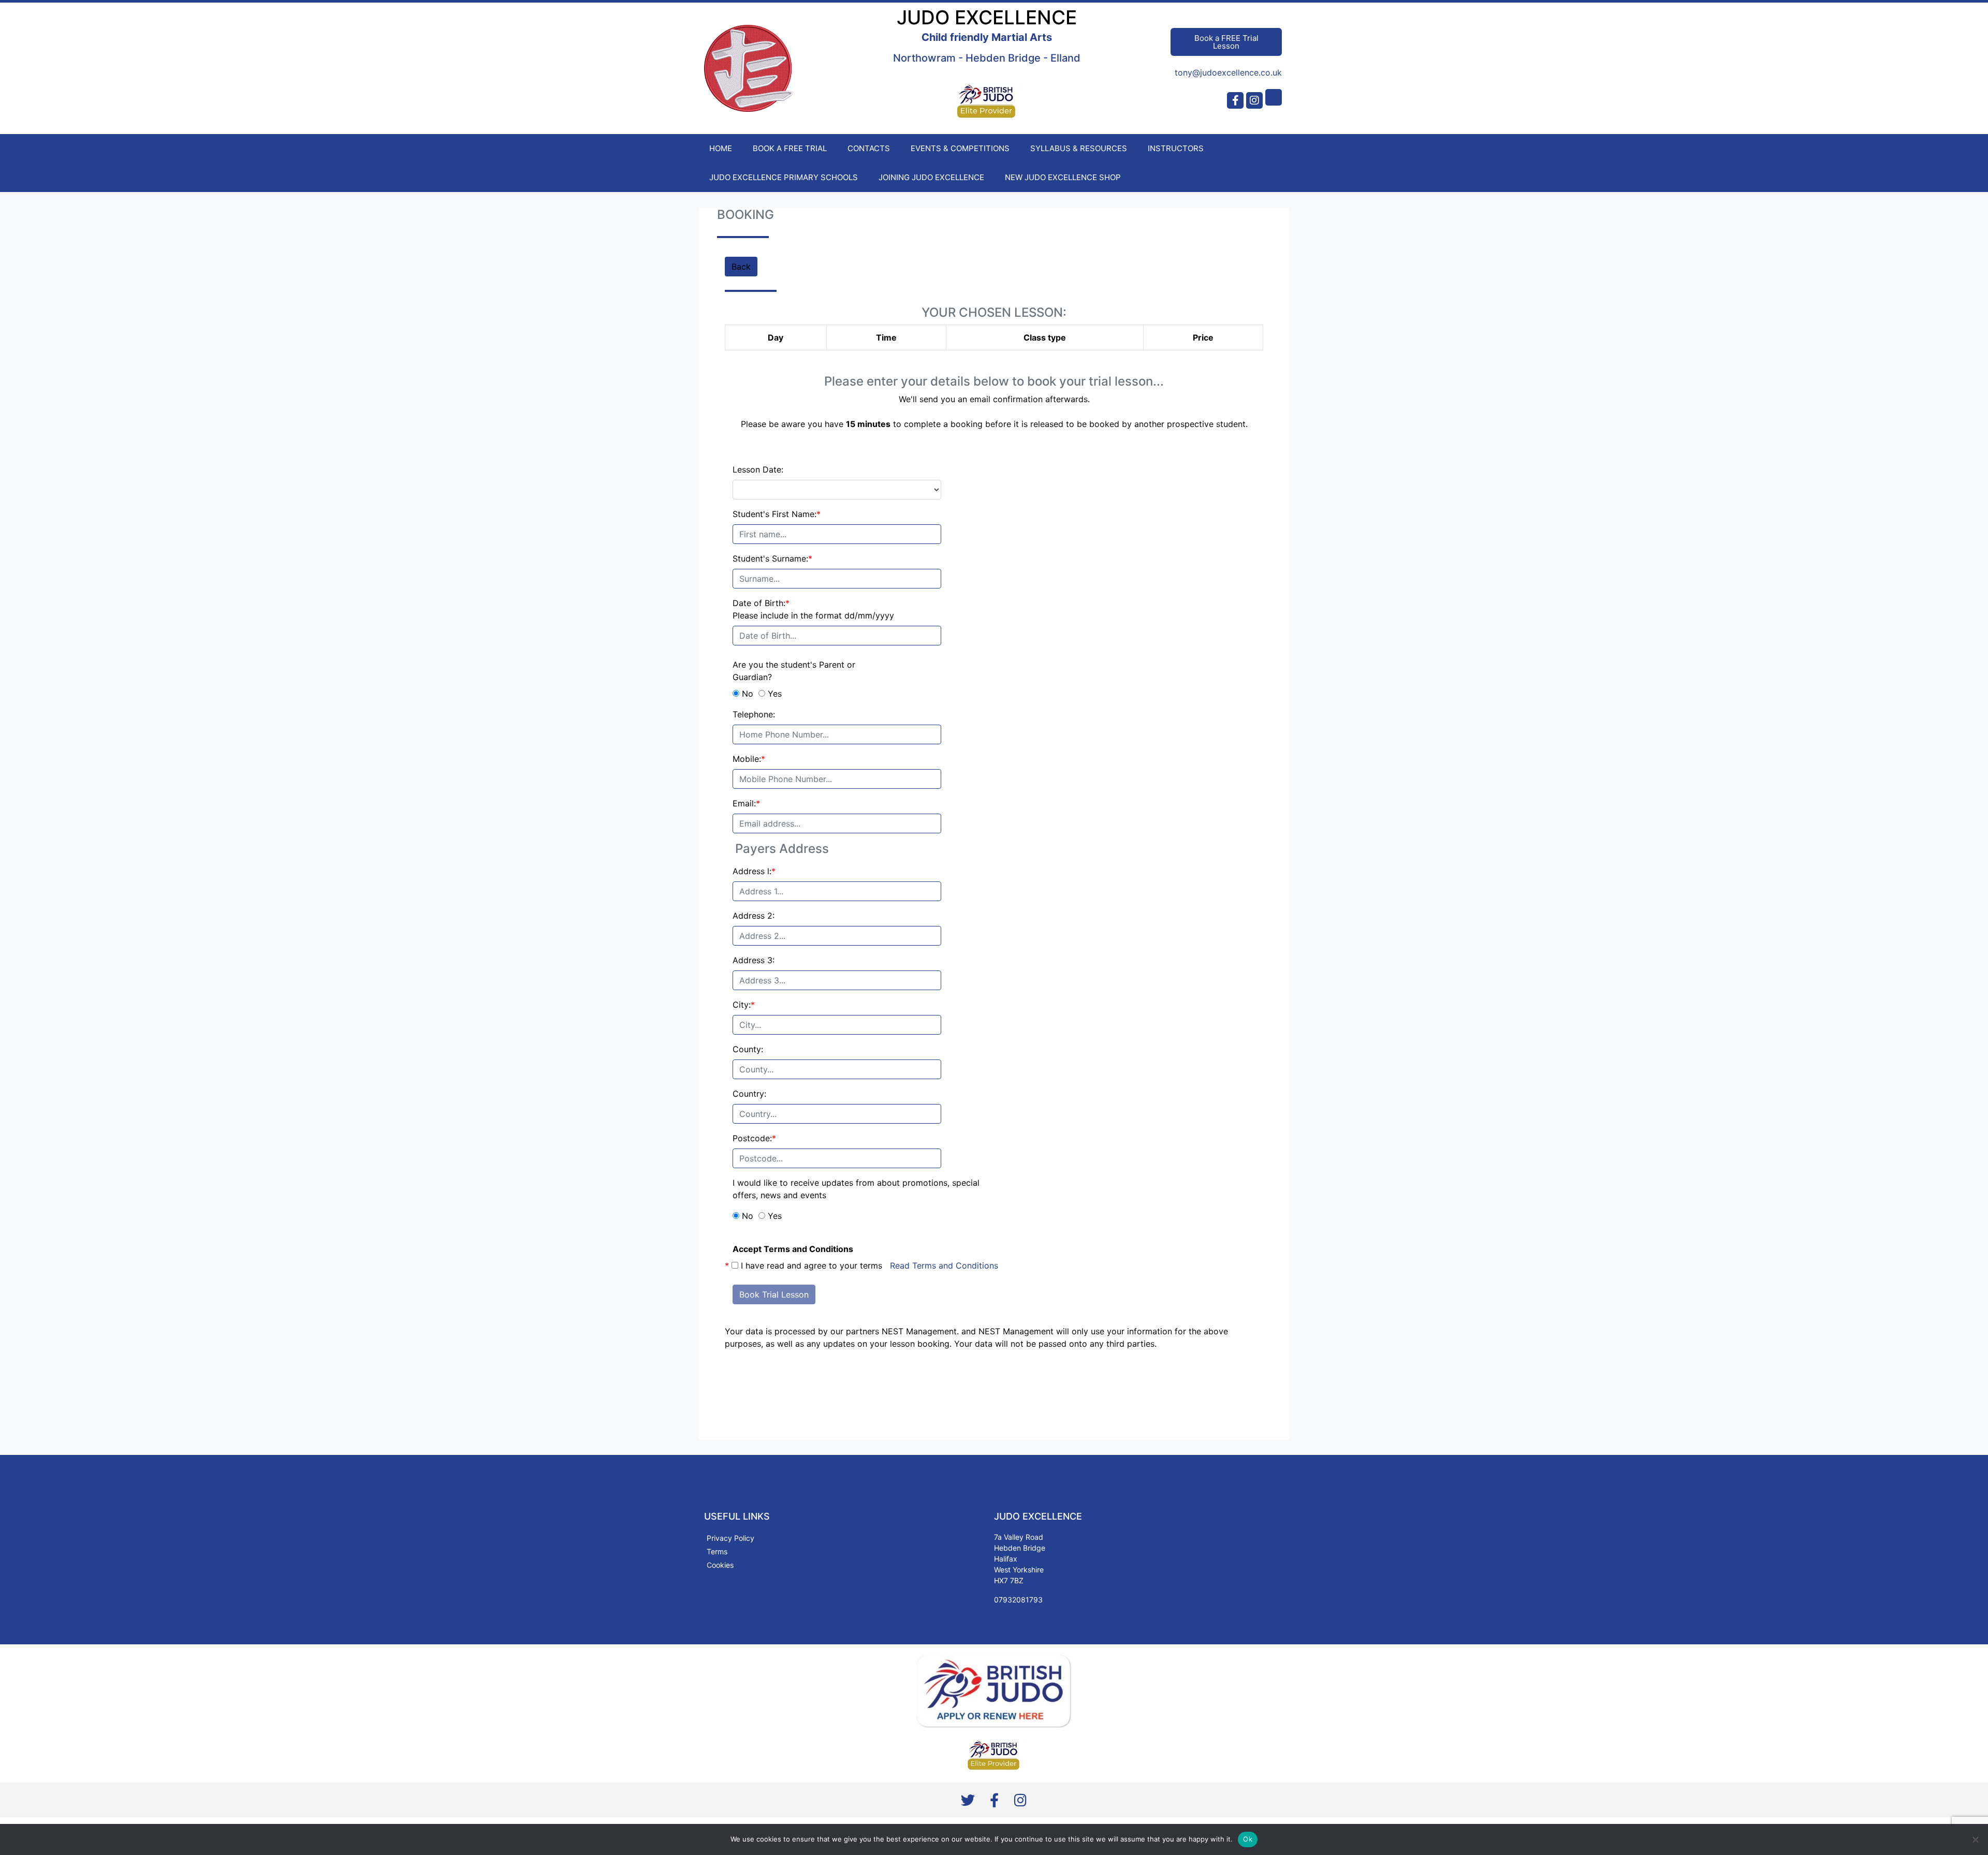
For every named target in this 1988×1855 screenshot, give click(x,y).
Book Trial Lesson (774, 1294)
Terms (717, 1551)
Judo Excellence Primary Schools (784, 177)
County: (748, 1049)
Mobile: (749, 759)
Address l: (754, 871)
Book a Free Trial (790, 148)
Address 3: (754, 960)
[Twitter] (968, 1800)
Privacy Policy (730, 1538)
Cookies (720, 1565)
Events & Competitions (960, 148)
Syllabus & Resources (1079, 148)
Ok (1248, 1839)
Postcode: (754, 1138)
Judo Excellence (987, 17)
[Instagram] (1254, 100)
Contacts (869, 148)
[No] (1975, 1839)
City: (744, 1005)
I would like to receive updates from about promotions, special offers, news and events (856, 1189)
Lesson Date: (758, 469)
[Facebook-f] (1235, 100)
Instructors (1176, 148)
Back (741, 267)
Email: (746, 803)
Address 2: (754, 916)
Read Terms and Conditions (944, 1265)
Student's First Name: (777, 514)
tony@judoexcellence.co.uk (1228, 72)
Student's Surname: (772, 558)
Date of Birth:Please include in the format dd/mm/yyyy (813, 609)
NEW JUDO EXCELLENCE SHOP (1063, 177)
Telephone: (754, 714)
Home (721, 148)
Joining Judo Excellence (931, 177)
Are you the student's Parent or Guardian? (794, 671)
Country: (749, 1094)
